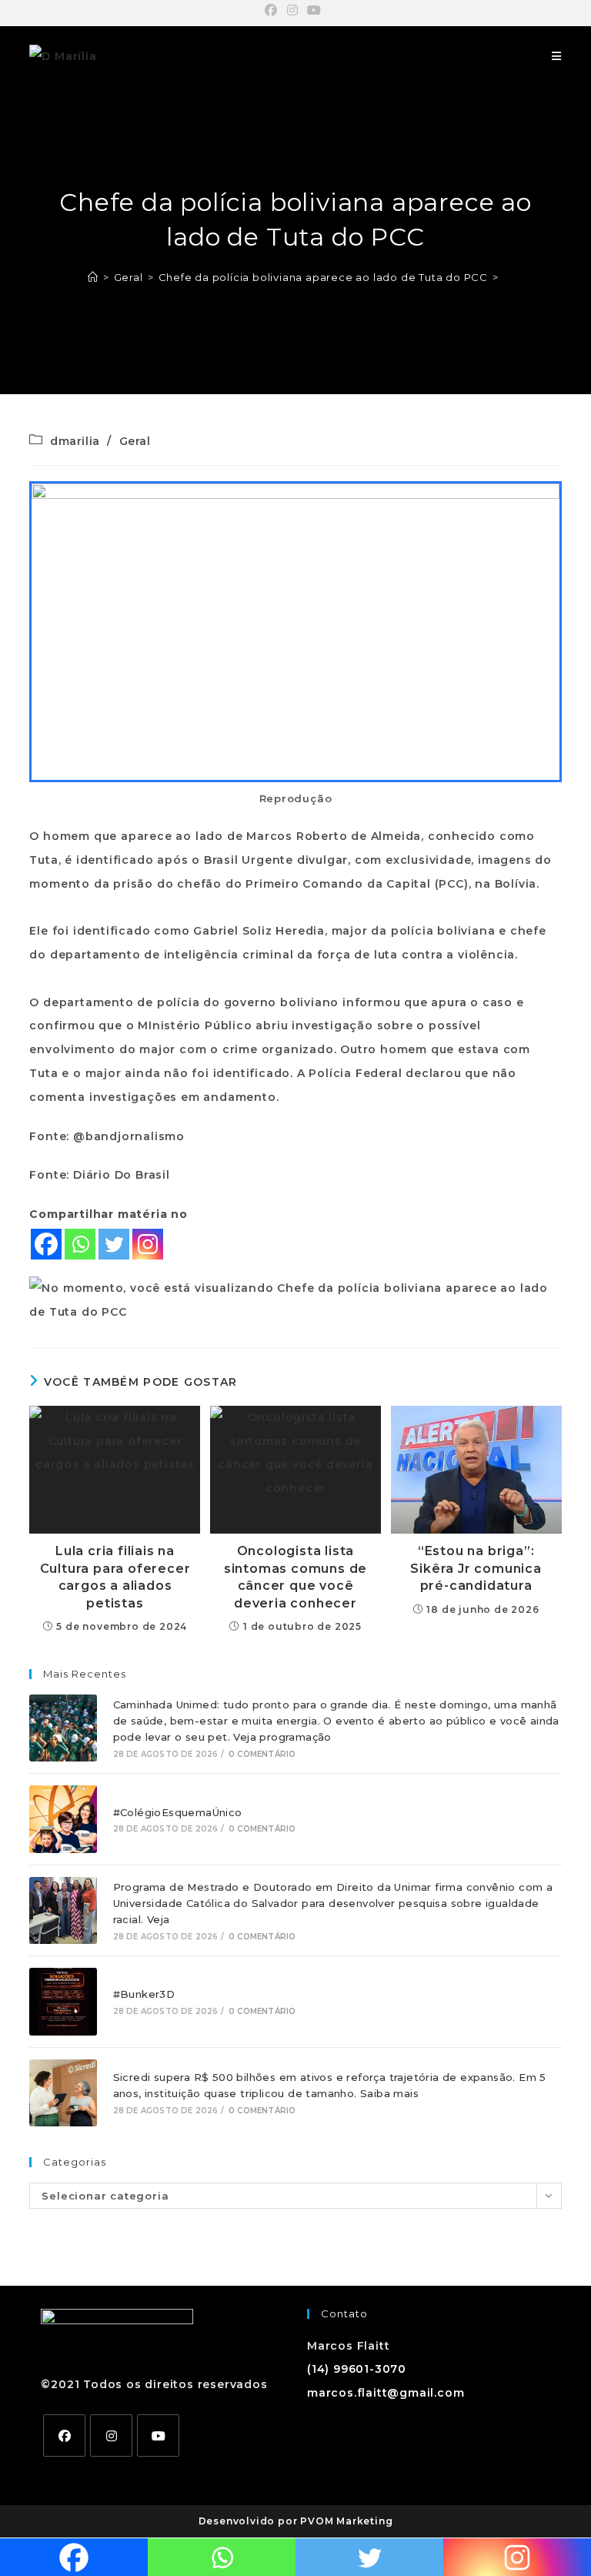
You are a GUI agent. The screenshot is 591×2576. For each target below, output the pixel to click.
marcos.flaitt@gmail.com (386, 2393)
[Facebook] (46, 1244)
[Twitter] (114, 1244)
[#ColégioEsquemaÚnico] (63, 1819)
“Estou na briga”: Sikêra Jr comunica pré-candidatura (476, 1568)
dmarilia (75, 441)
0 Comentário (262, 1754)
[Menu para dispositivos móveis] (557, 56)
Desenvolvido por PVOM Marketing (296, 2521)
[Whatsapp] (80, 1244)
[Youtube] (158, 2435)
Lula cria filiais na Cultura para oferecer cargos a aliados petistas (115, 1577)
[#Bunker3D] (63, 2001)
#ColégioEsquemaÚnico (178, 1812)
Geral (135, 441)
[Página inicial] (93, 277)
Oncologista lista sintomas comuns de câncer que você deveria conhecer (295, 1577)
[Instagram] (148, 1244)
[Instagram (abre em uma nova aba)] (293, 11)
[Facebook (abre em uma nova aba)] (274, 11)
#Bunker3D (144, 1994)
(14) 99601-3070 (357, 2369)
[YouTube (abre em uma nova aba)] (314, 11)
